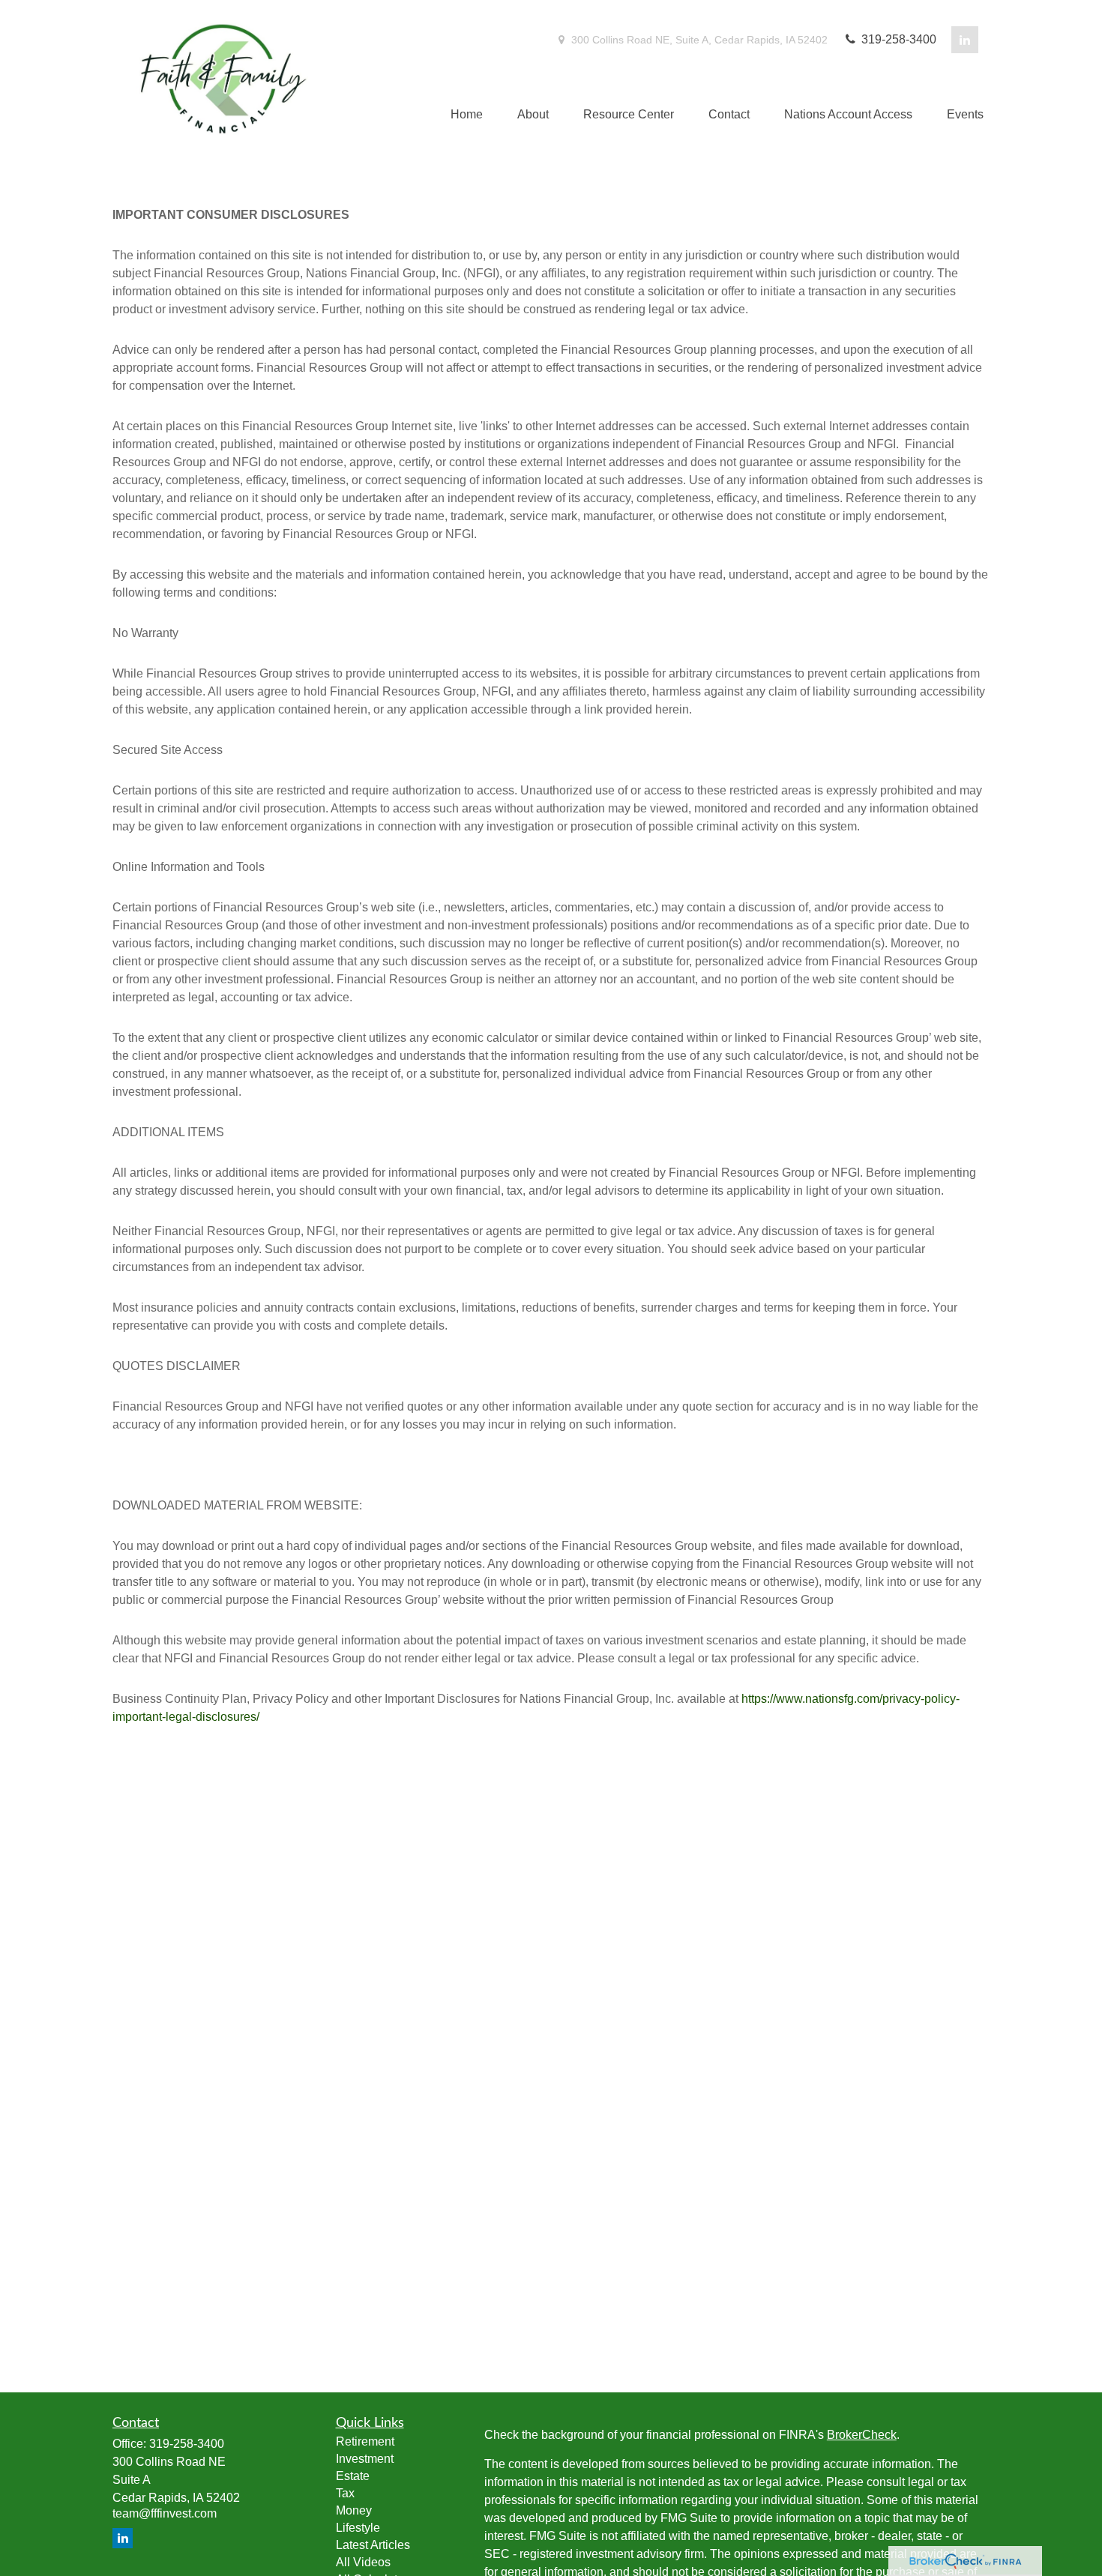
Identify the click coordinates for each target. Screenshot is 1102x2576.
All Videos (363, 2562)
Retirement (365, 2441)
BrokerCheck (862, 2435)
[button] (467, 115)
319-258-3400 (897, 39)
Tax (345, 2493)
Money (354, 2510)
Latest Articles (373, 2545)
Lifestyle (358, 2528)
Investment (365, 2459)
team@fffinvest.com (165, 2513)
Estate (353, 2476)
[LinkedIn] (965, 40)
